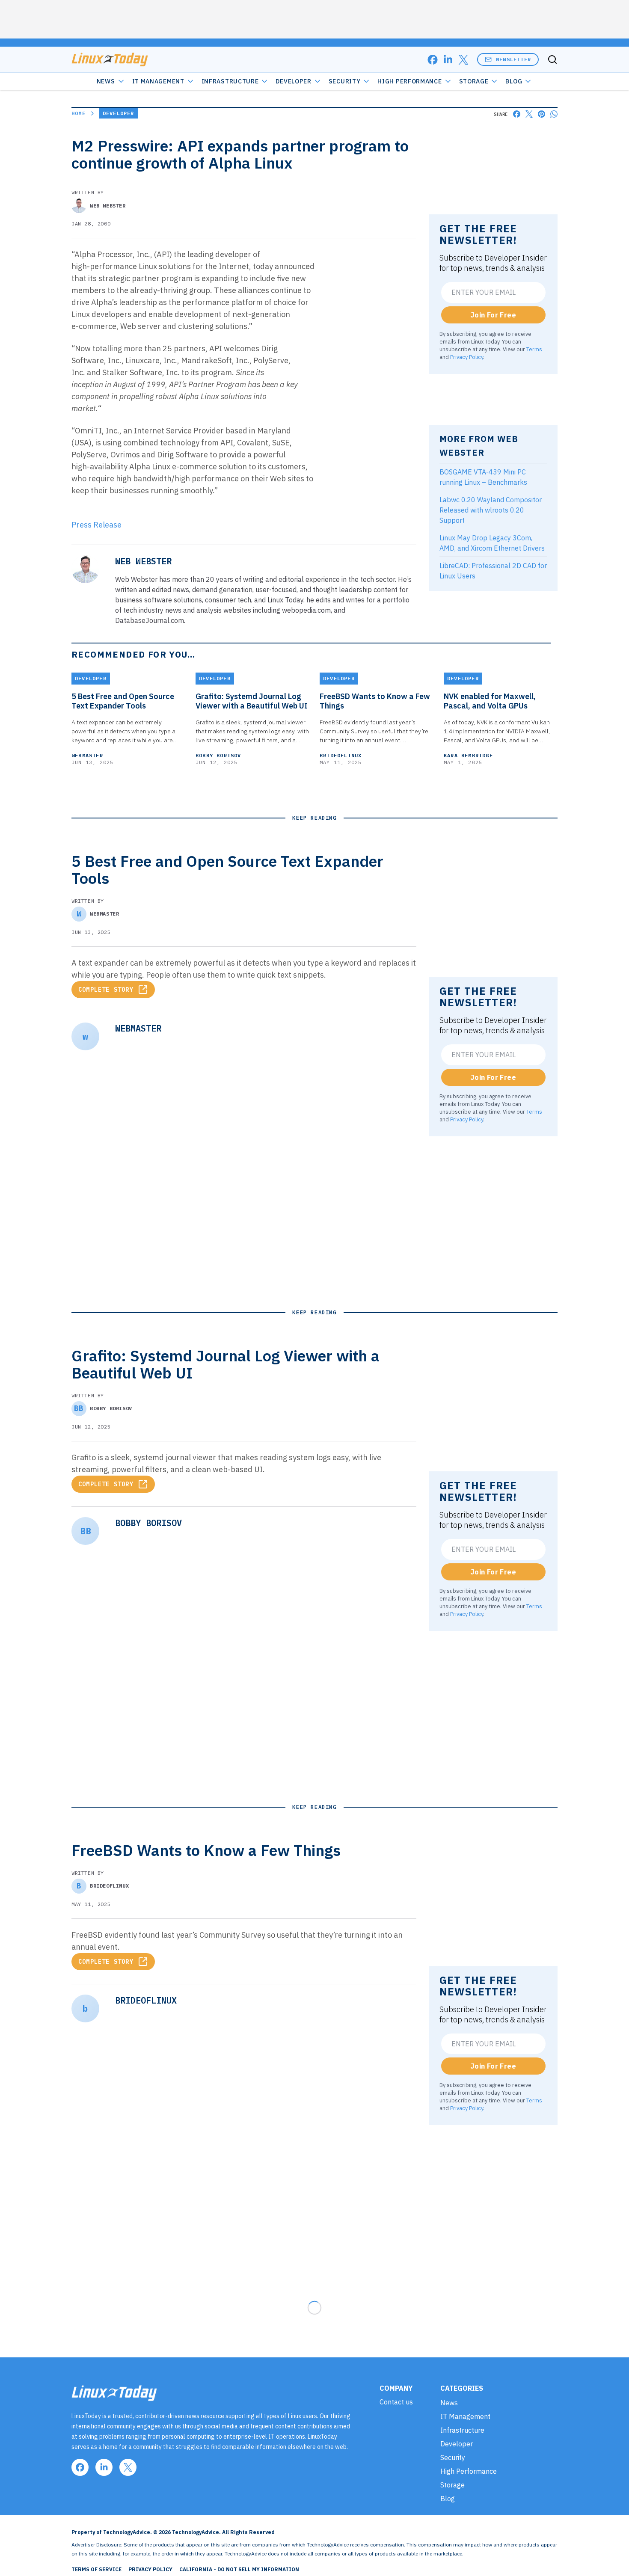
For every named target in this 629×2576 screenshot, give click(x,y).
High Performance (409, 81)
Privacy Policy (467, 357)
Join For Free (493, 315)
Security (345, 81)
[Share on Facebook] (517, 114)
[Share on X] (529, 114)
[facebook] (433, 60)
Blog (514, 81)
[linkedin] (448, 60)
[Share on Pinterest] (541, 114)
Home (79, 113)
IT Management (158, 81)
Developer (293, 81)
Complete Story (106, 990)
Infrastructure (230, 81)
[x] (463, 60)
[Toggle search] (552, 59)
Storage (474, 81)
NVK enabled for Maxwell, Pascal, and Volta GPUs (490, 701)
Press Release (96, 525)
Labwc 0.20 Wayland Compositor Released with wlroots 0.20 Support (491, 510)
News (106, 81)
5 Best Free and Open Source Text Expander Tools (123, 701)
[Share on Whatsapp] (554, 114)
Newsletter (513, 59)
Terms (534, 349)
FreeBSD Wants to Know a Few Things (375, 701)
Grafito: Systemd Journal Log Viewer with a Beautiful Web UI (252, 701)
